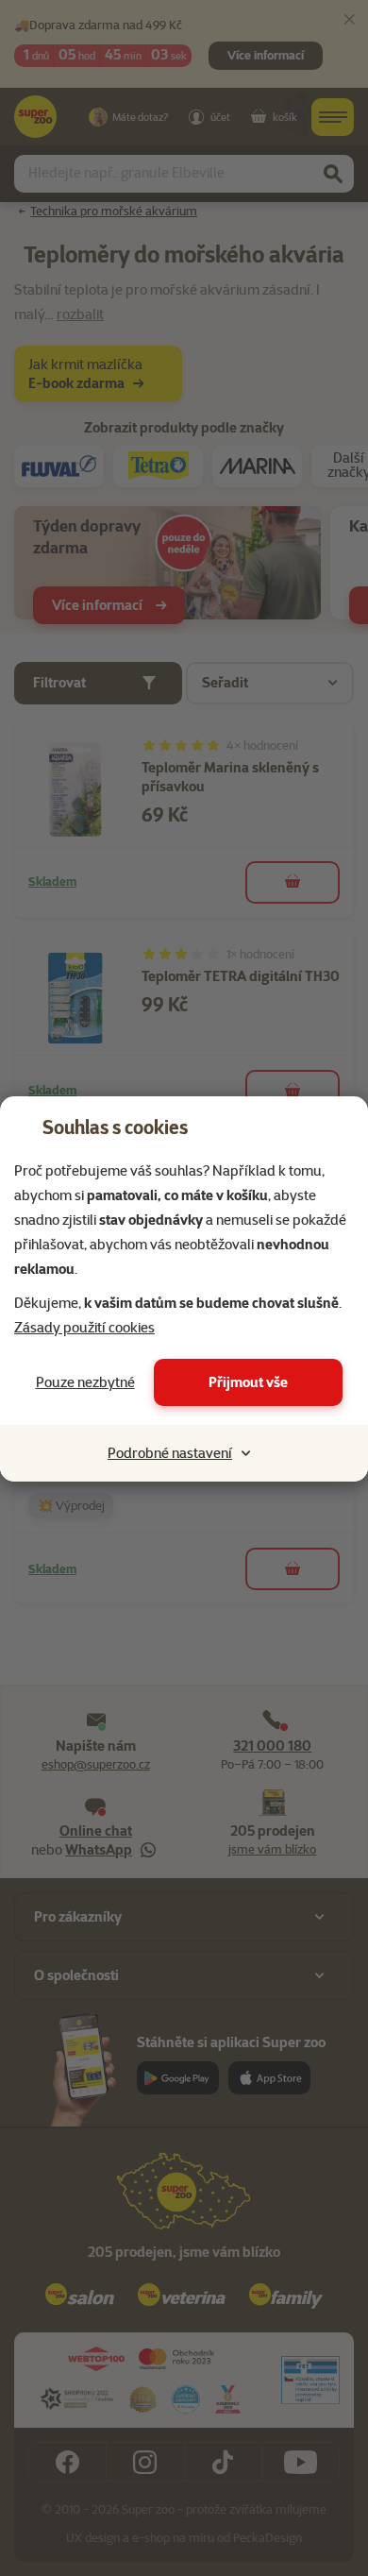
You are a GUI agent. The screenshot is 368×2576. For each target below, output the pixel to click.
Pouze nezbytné (85, 1382)
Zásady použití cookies (84, 1328)
